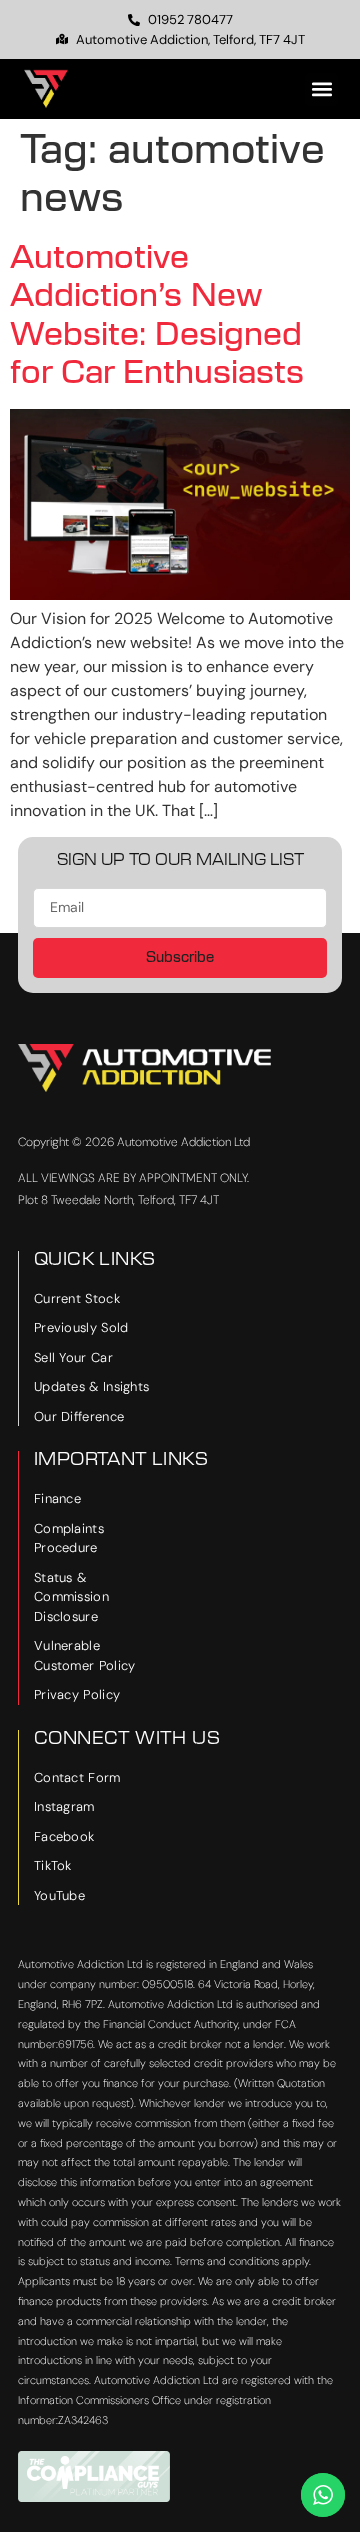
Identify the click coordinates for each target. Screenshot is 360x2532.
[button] (321, 89)
